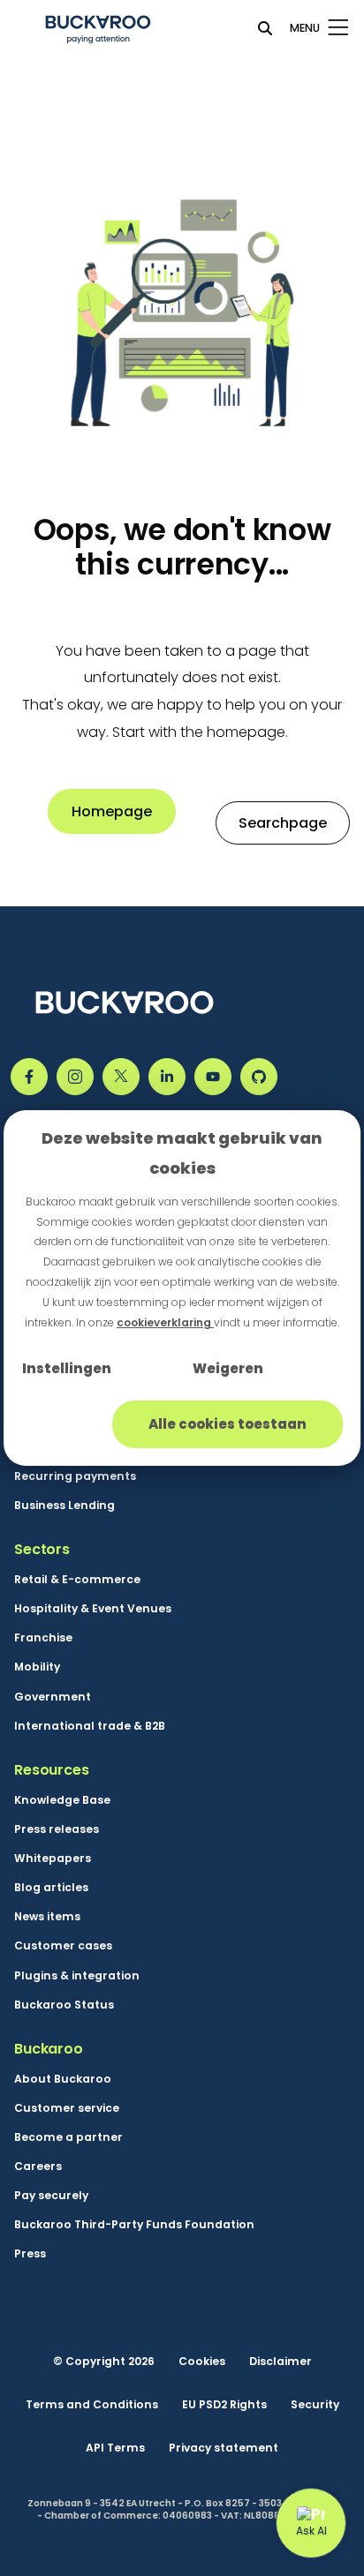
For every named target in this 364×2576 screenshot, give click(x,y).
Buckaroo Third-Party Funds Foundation (134, 2224)
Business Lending (64, 1505)
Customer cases (63, 1945)
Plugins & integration (77, 1975)
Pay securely (51, 2195)
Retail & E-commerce (77, 1579)
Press (30, 2253)
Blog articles (51, 1887)
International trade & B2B (90, 1726)
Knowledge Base (62, 1800)
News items (47, 1916)
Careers (38, 2166)
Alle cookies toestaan (227, 1424)
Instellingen (67, 1368)
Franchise (43, 1637)
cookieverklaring (165, 1322)
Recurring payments (75, 1476)
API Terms (115, 2448)
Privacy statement (224, 2448)
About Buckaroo (63, 2079)
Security (315, 2404)
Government (53, 1697)
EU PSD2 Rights (224, 2404)
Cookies (202, 2361)
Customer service (67, 2108)
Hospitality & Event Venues (93, 1608)
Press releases (57, 1829)
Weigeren (228, 1368)
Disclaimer (281, 2361)
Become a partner (68, 2137)
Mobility (37, 1667)
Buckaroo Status (64, 2005)
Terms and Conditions (92, 2404)
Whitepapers (53, 1858)
